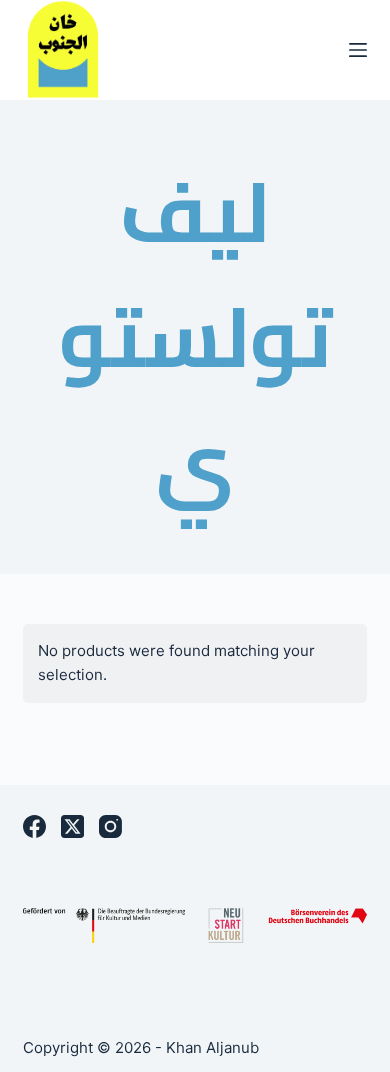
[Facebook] (34, 826)
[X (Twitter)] (72, 826)
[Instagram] (110, 826)
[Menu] (358, 50)
